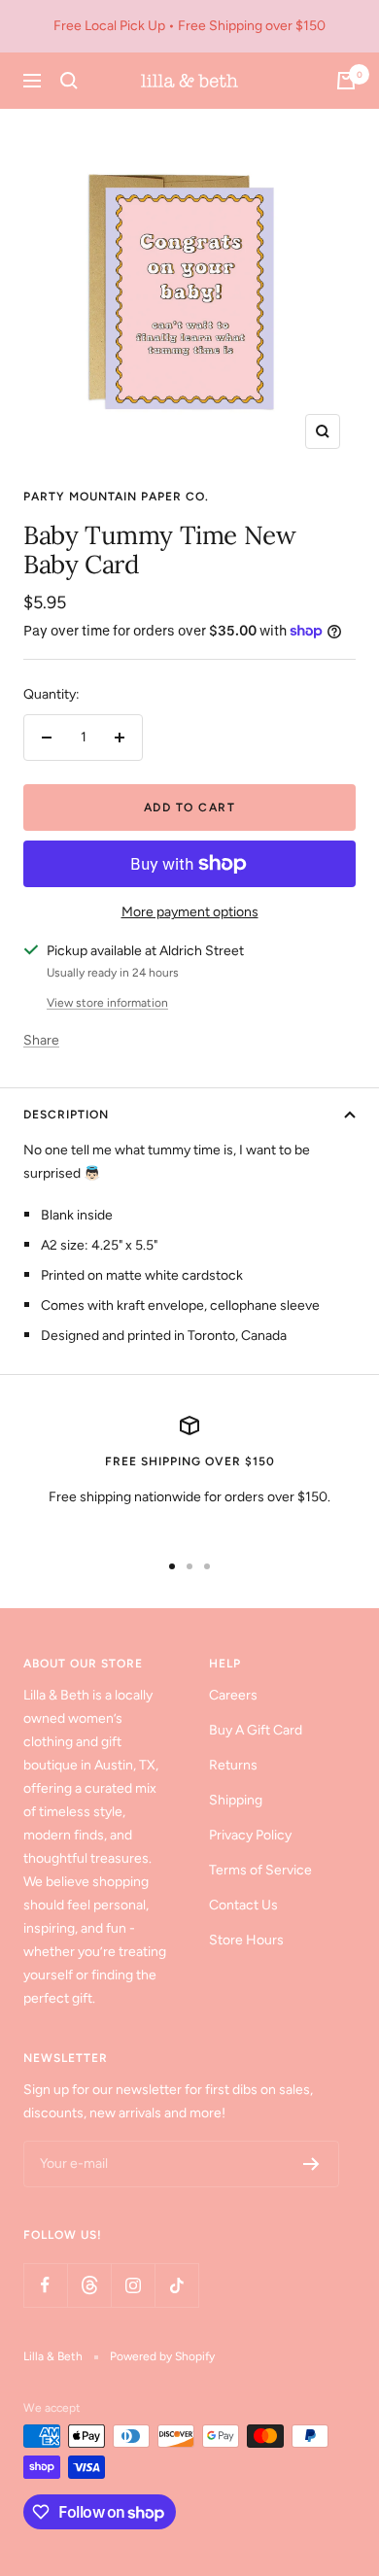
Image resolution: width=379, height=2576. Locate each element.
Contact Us (243, 1905)
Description (66, 1115)
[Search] (69, 81)
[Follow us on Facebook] (45, 2285)
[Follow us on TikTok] (176, 2285)
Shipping (236, 1800)
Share (41, 1040)
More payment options (190, 912)
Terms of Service (260, 1870)
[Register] (311, 2164)
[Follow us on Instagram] (133, 2285)
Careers (233, 1695)
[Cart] (346, 81)
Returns (233, 1765)
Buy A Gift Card (256, 1730)
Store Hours (246, 1940)
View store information (107, 1003)
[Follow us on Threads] (89, 2285)
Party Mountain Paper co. (116, 497)
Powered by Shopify (162, 2356)
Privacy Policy (250, 1835)
